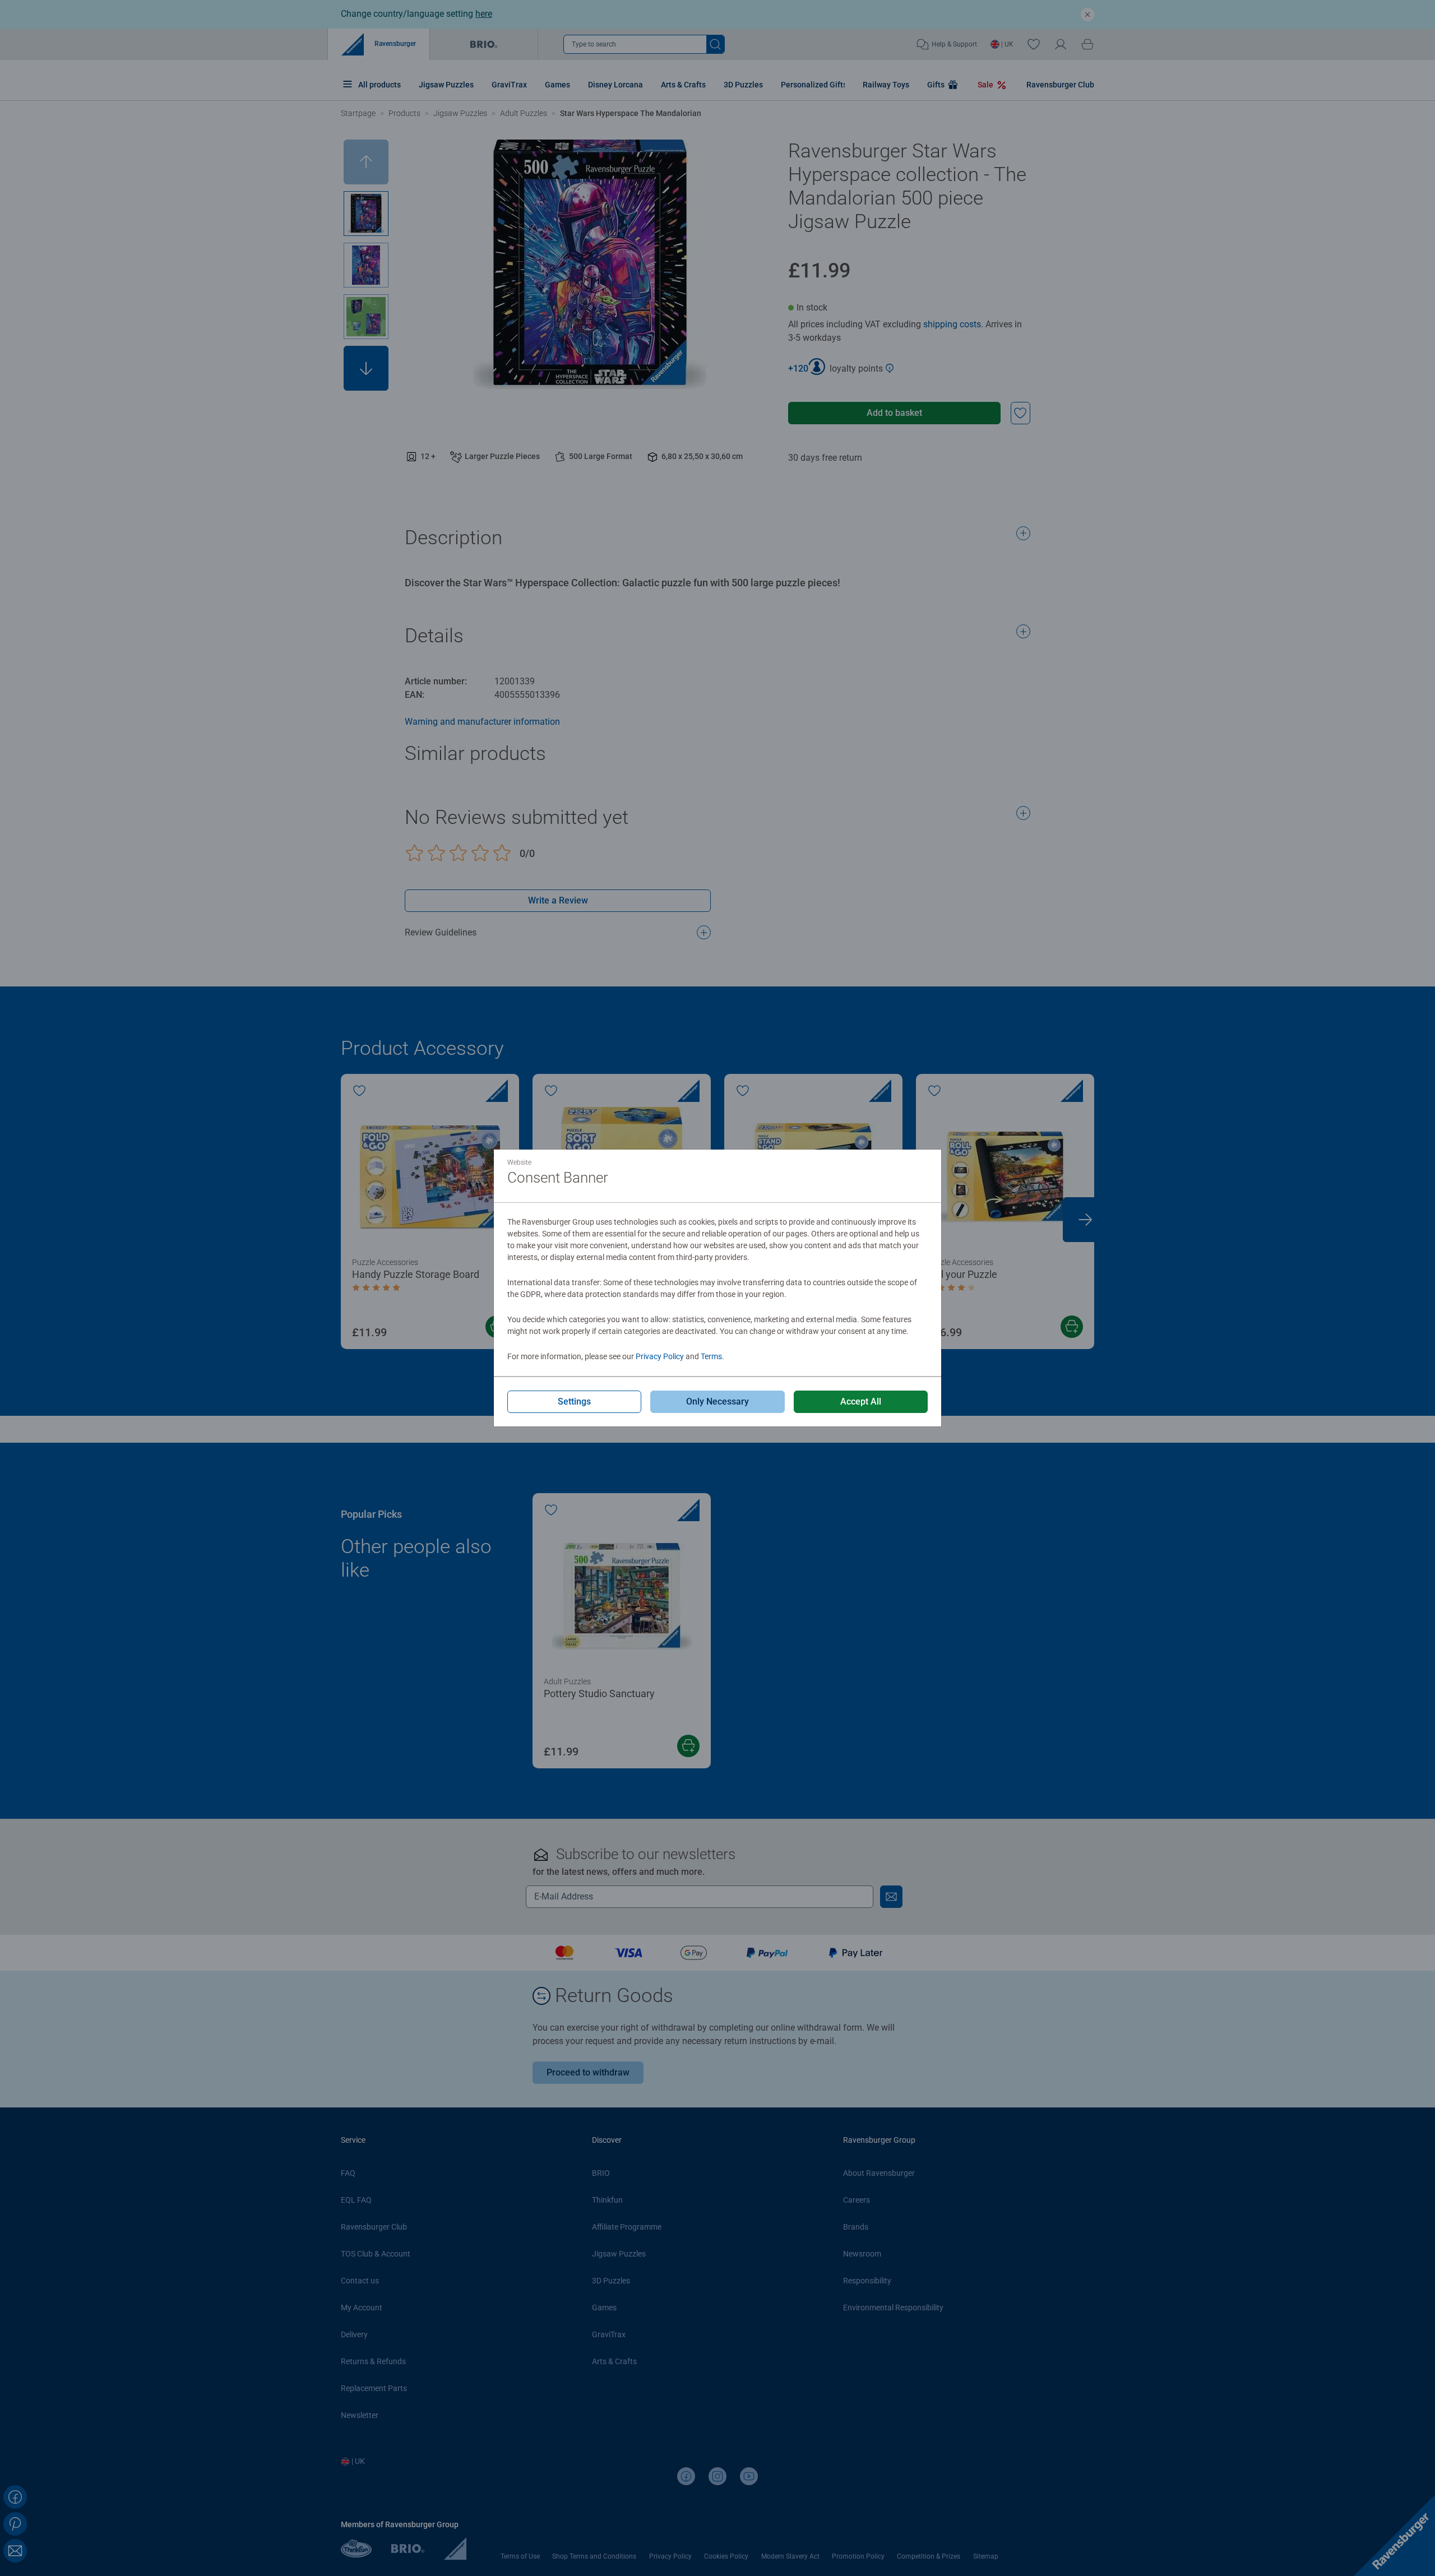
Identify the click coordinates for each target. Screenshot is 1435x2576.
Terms (711, 1356)
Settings (574, 1401)
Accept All (861, 1401)
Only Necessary (717, 1401)
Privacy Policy (660, 1356)
